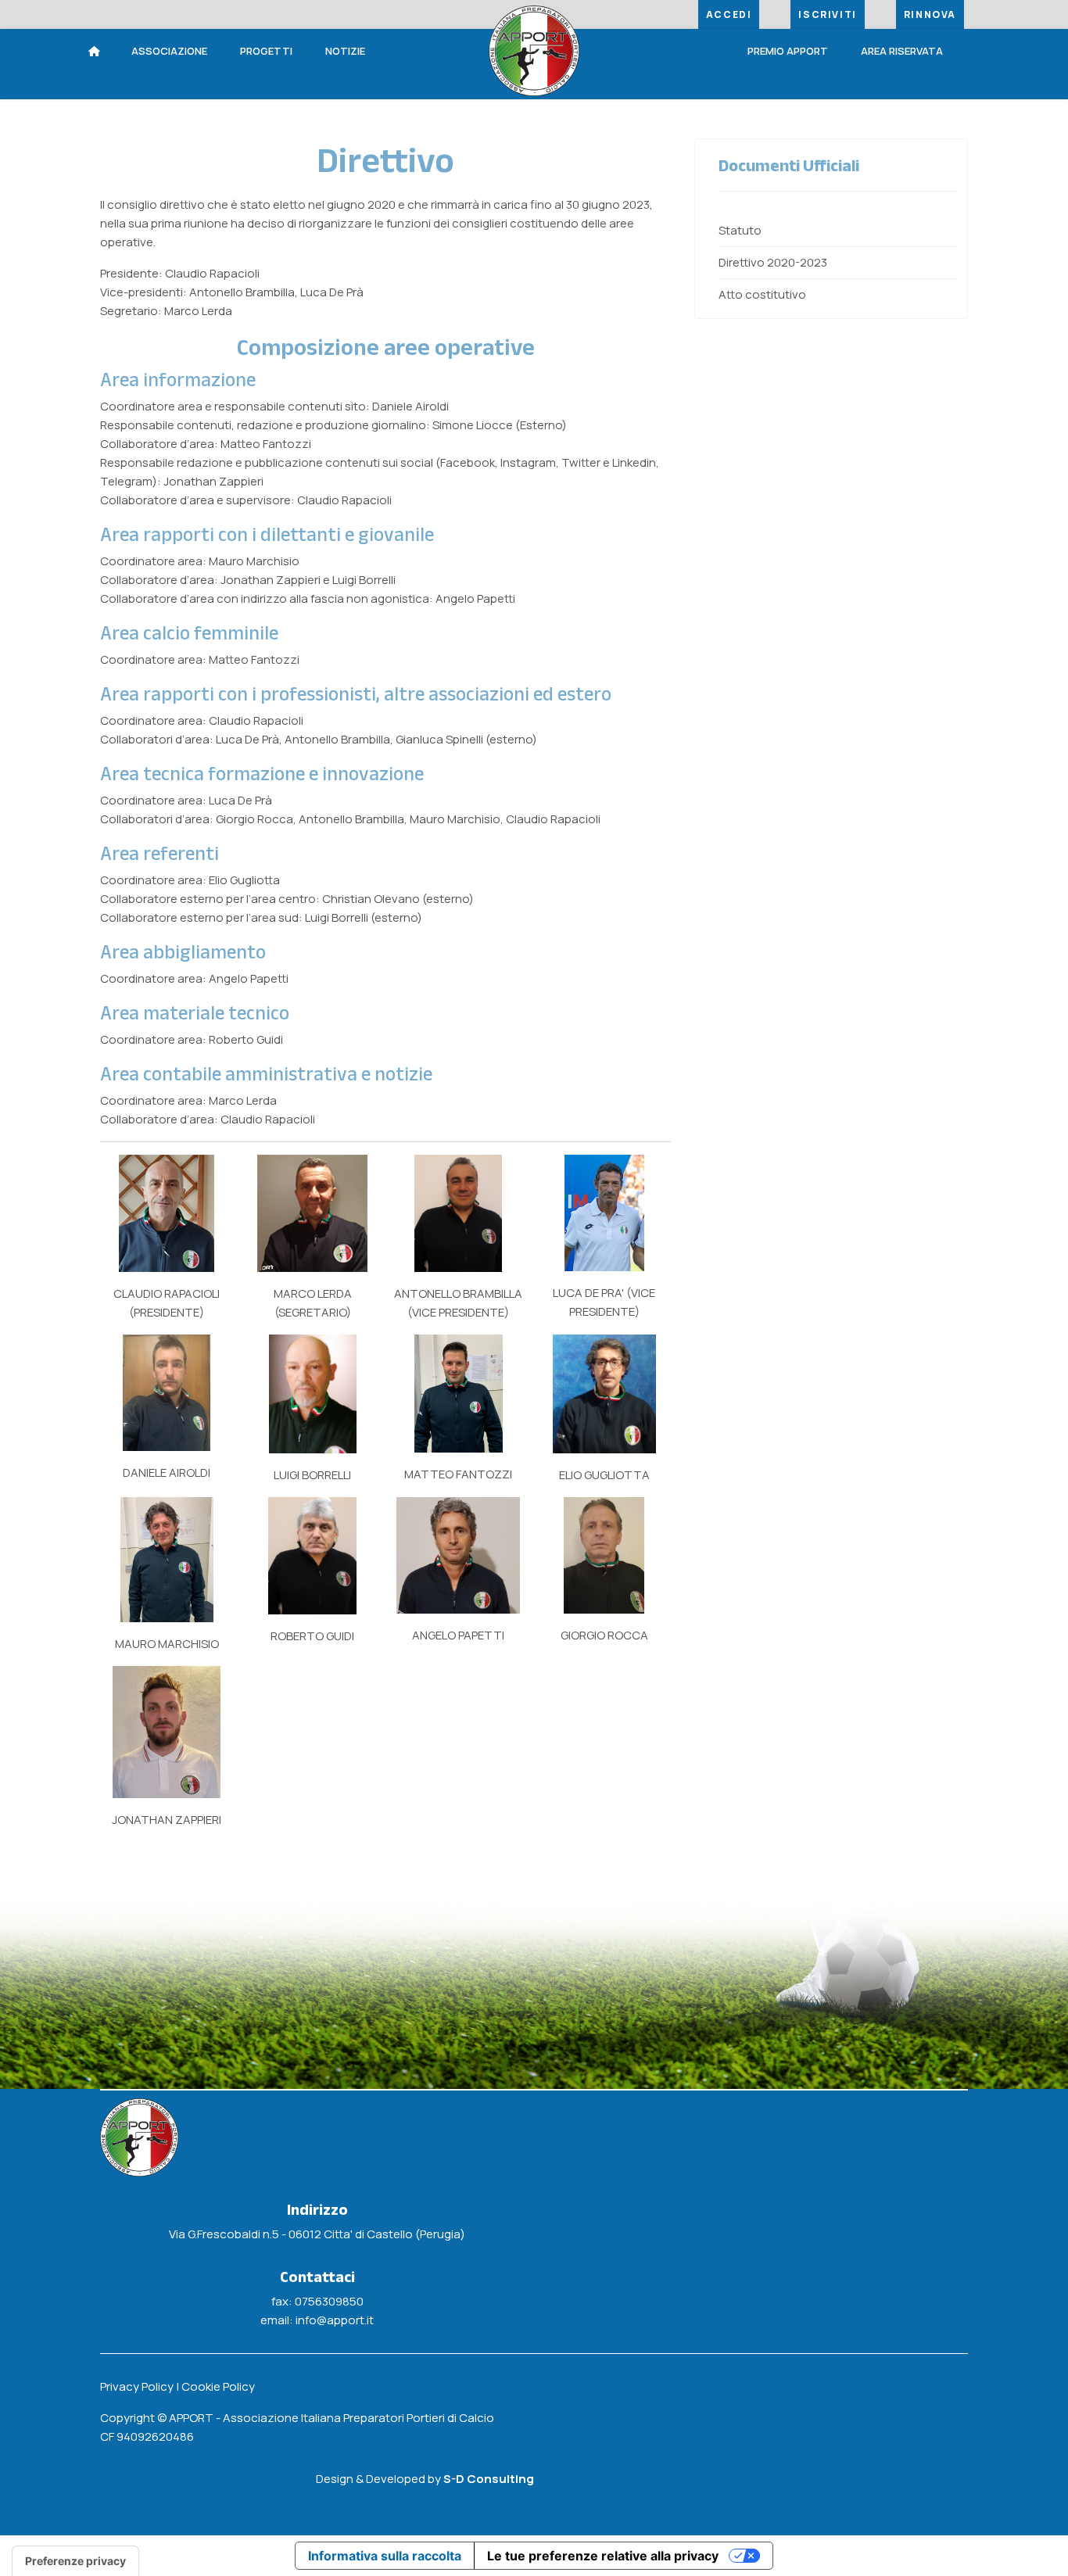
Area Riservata (902, 51)
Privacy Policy (137, 2386)
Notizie (345, 51)
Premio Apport (788, 51)
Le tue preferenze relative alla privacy (603, 2556)
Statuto (740, 230)
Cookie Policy (218, 2386)
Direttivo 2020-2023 (773, 262)
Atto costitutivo (762, 294)
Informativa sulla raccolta (385, 2556)
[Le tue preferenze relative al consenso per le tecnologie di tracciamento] (75, 2561)
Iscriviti (827, 14)
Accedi (729, 14)
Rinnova (930, 14)
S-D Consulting (489, 2479)
